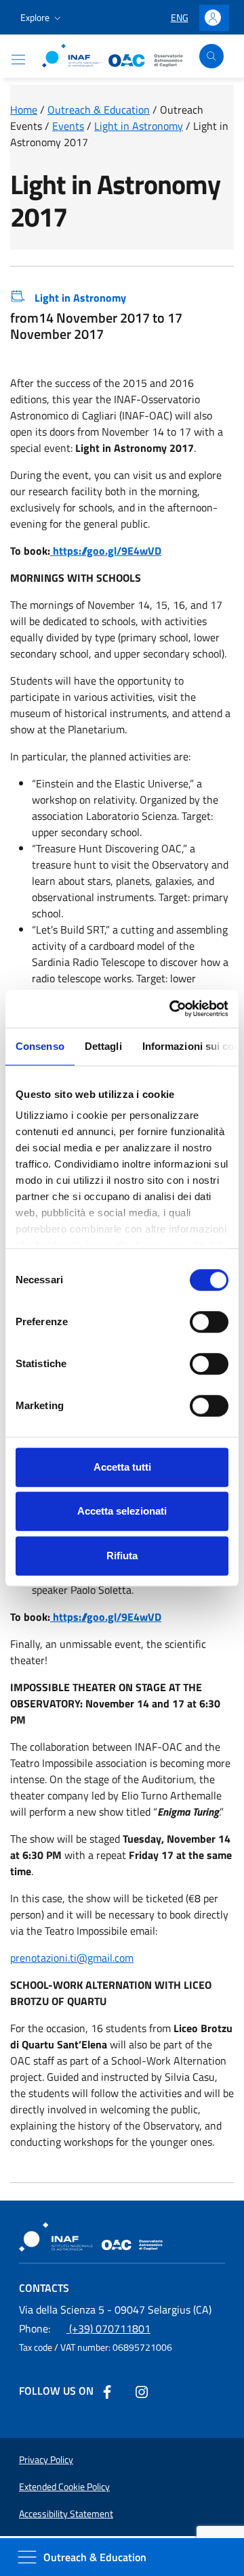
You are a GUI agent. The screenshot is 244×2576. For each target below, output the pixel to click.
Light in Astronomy (80, 298)
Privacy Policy (46, 2460)
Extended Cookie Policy (64, 2487)
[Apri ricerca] (211, 56)
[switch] (209, 1322)
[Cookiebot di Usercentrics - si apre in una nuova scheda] (172, 1009)
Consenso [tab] (40, 1046)
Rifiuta (122, 1556)
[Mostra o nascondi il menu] (18, 60)
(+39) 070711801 (85, 2328)
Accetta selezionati (122, 1511)
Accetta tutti (122, 1467)
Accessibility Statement (66, 2514)
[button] (42, 18)
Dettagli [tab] (103, 1046)
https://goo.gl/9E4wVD (106, 551)
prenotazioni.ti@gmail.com (72, 1958)
